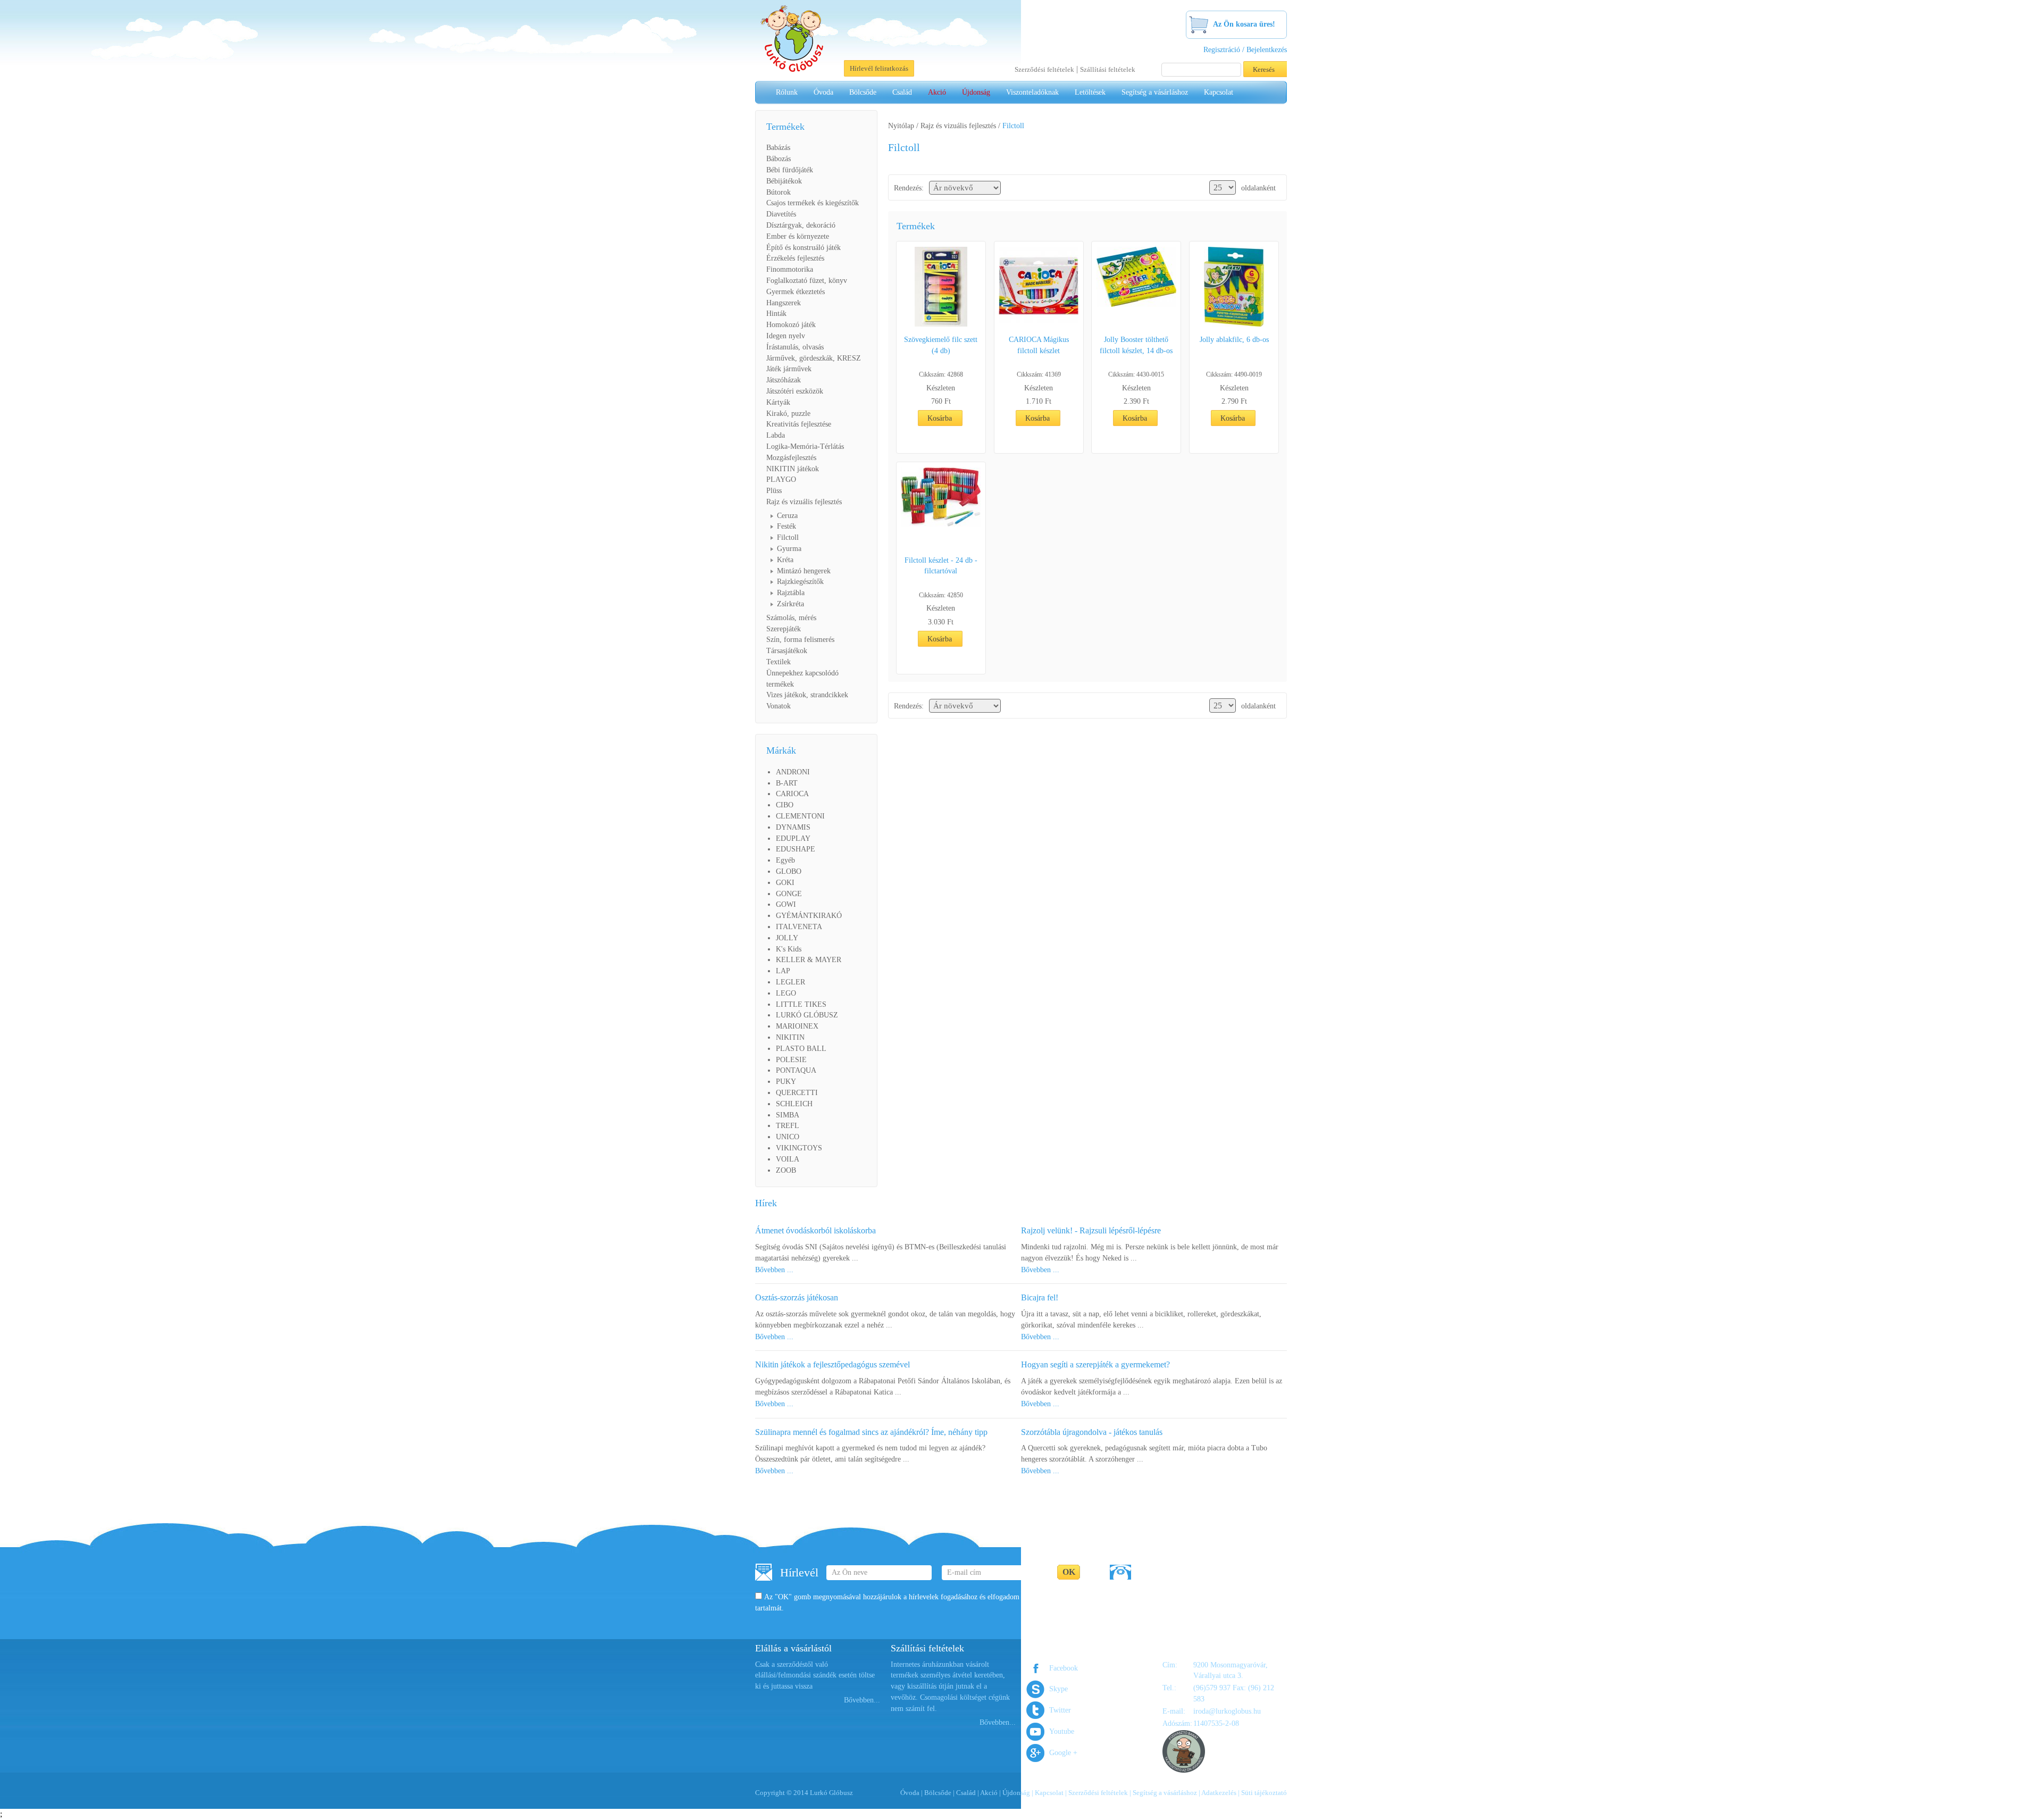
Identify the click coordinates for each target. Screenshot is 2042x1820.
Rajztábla (791, 593)
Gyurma (789, 549)
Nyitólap (901, 126)
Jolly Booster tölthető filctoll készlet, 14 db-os (1136, 345)
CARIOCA (792, 794)
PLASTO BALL (801, 1049)
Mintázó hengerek (804, 571)
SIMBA (788, 1115)
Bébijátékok (784, 181)
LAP (783, 971)
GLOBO (789, 871)
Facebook (1064, 1668)
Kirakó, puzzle (788, 414)
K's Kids (789, 949)
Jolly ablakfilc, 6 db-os (1234, 340)
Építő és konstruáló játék (804, 248)
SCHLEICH (794, 1104)
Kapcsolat (1219, 92)
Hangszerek (784, 303)
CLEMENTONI (800, 816)
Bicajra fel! (1040, 1297)
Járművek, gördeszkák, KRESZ (814, 358)
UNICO (788, 1137)
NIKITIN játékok (793, 469)
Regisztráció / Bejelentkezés (1245, 50)
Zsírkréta (790, 604)
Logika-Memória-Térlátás (805, 446)
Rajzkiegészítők (800, 582)
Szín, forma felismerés (800, 640)
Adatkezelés (1219, 1793)
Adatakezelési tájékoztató (1067, 1597)
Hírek (766, 1203)
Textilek (779, 662)
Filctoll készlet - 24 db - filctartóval (941, 566)
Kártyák (778, 402)
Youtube (1062, 1731)
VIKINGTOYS (799, 1148)
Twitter (1060, 1710)
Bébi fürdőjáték (790, 170)
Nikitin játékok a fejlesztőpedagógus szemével (832, 1364)
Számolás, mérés (791, 618)
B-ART (787, 783)
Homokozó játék (791, 325)
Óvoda (823, 92)
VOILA (788, 1159)
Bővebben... (862, 1700)
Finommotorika (790, 269)
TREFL (788, 1126)
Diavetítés (781, 214)
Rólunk (787, 92)
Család (902, 92)
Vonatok (779, 706)
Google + (1063, 1753)
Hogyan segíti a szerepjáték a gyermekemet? (1095, 1364)
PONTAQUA (796, 1070)
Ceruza (787, 516)
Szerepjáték (784, 629)
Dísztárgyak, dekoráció (801, 225)
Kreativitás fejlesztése (799, 424)
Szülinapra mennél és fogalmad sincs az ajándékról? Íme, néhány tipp (871, 1432)
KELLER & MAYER (809, 960)
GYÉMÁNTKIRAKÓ (809, 916)
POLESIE (791, 1060)
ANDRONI (793, 772)
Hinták (776, 314)
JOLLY (787, 938)
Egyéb (785, 860)
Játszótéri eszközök (795, 391)
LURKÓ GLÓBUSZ (807, 1015)
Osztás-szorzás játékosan (797, 1297)
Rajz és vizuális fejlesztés (804, 502)
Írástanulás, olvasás (795, 347)
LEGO (786, 993)
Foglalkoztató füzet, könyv (807, 281)
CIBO (785, 805)
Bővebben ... (774, 1270)
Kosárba (940, 418)
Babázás (778, 148)
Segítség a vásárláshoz (1155, 92)
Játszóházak (784, 380)
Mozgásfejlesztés (791, 458)
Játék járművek (789, 369)
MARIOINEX (797, 1026)
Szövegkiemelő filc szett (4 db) (941, 345)
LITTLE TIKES (801, 1004)
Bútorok (779, 192)
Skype (1058, 1689)
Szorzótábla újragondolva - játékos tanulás (1092, 1432)
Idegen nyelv (786, 336)
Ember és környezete (798, 236)
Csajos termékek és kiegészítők (813, 203)
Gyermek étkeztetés (796, 292)
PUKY (786, 1082)
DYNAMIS (793, 827)
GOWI (786, 904)
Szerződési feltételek (1044, 69)
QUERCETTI (797, 1093)
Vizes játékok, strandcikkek (807, 695)
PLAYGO (781, 479)
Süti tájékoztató (1264, 1793)
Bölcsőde (863, 92)
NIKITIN (790, 1037)
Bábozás (779, 159)
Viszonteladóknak (1032, 92)
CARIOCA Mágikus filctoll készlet (1039, 345)
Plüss (774, 491)
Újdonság (976, 92)
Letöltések (1090, 92)
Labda (776, 435)
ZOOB (786, 1170)
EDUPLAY (793, 838)
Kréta (785, 560)
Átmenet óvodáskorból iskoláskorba (815, 1230)
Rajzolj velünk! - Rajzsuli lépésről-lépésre (1091, 1230)
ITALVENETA (799, 927)
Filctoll (788, 537)
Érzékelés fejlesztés (795, 258)
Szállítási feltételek (1108, 69)
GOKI (785, 883)
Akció (937, 92)
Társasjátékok (787, 651)
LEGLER (790, 982)
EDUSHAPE (796, 849)
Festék (786, 526)
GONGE (789, 894)
